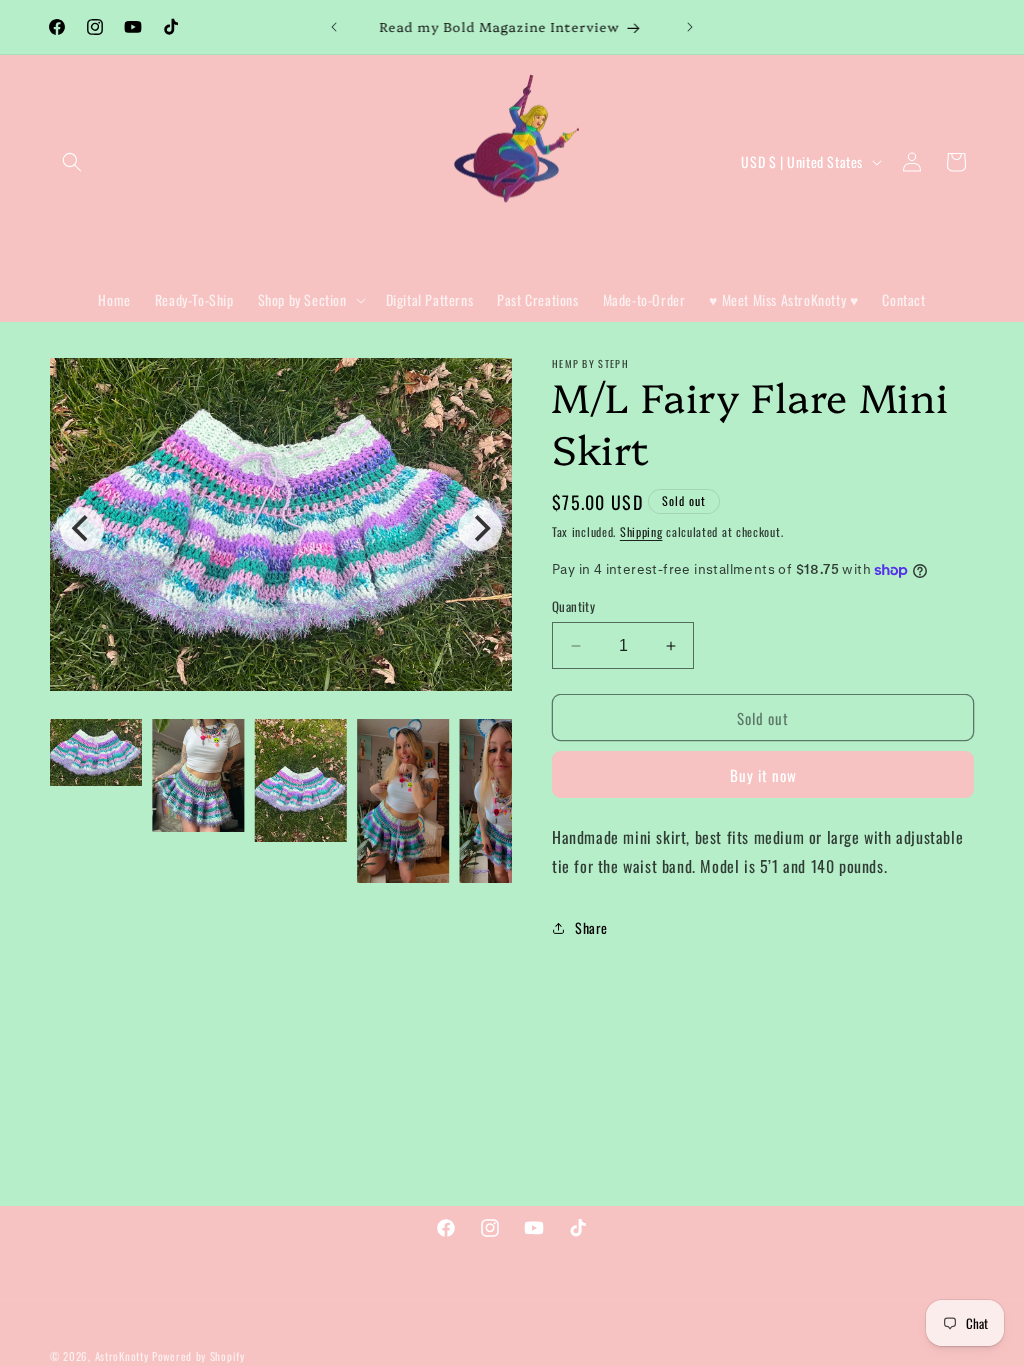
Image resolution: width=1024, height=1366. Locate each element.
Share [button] (591, 927)
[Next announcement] (690, 27)
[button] (72, 162)
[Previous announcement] (334, 27)
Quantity (573, 606)
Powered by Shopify (198, 1356)
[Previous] (82, 529)
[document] (281, 528)
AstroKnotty (122, 1356)
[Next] (480, 529)
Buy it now (763, 775)
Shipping (641, 531)
